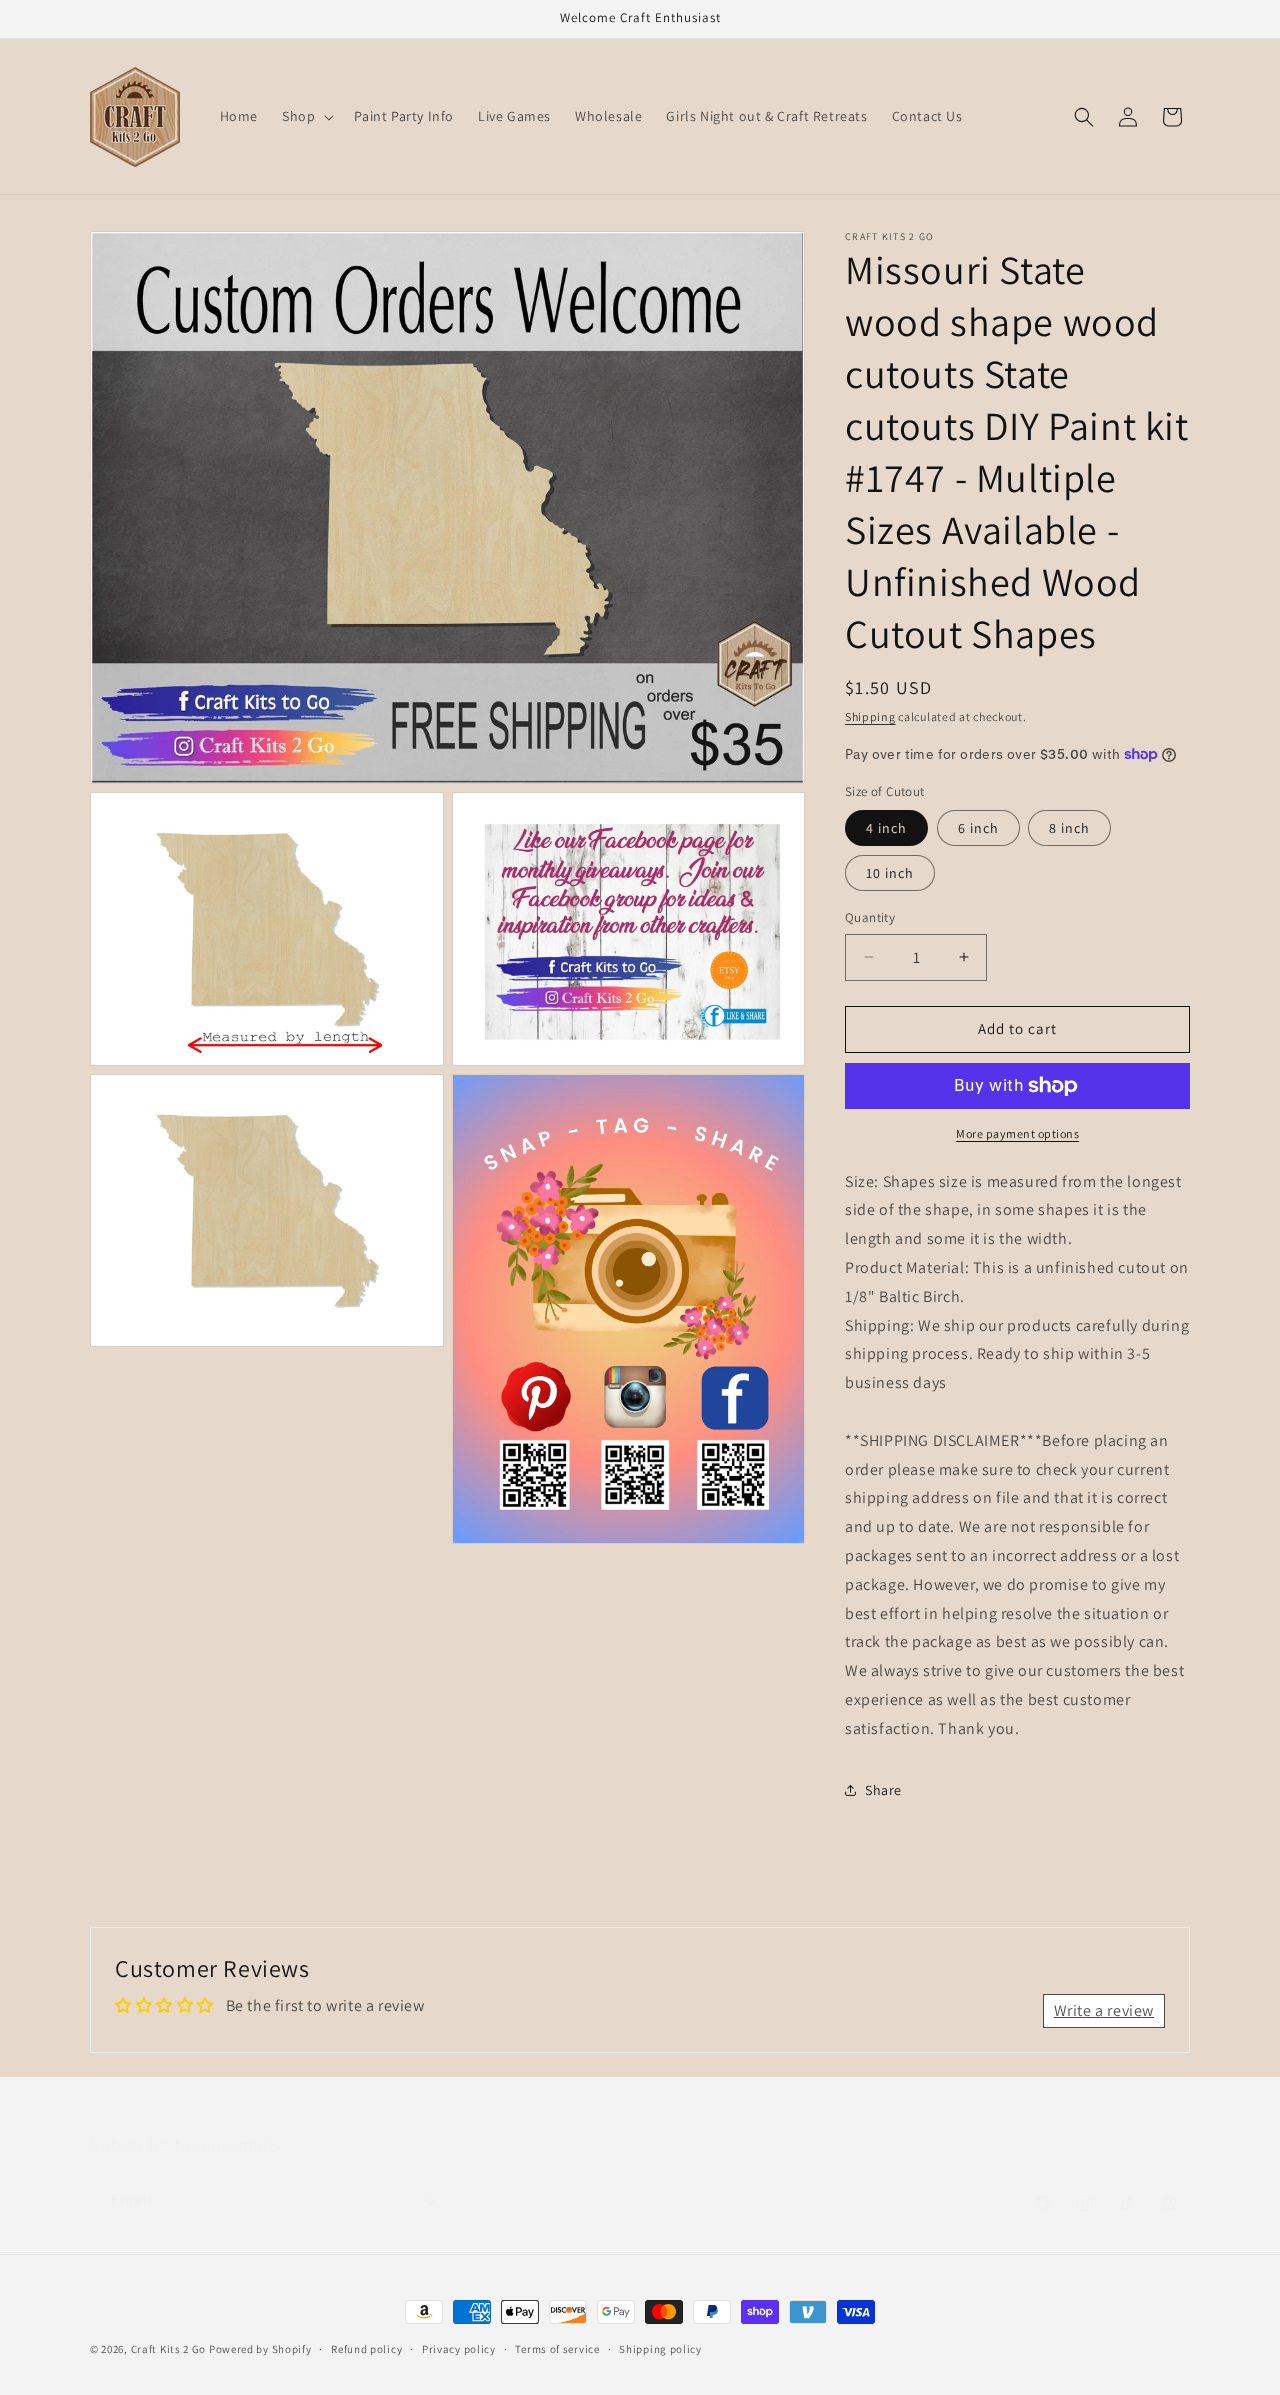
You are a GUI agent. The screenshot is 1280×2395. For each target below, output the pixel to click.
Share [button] (883, 1790)
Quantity (870, 917)
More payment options (1017, 1133)
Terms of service (557, 2349)
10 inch (890, 873)
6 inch (978, 828)
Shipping (870, 716)
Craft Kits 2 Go (169, 2349)
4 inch (886, 828)
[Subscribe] (427, 2180)
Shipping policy (660, 2349)
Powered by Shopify (260, 2349)
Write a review (1104, 2010)
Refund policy (366, 2349)
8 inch (1069, 828)
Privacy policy (459, 2349)
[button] (306, 116)
